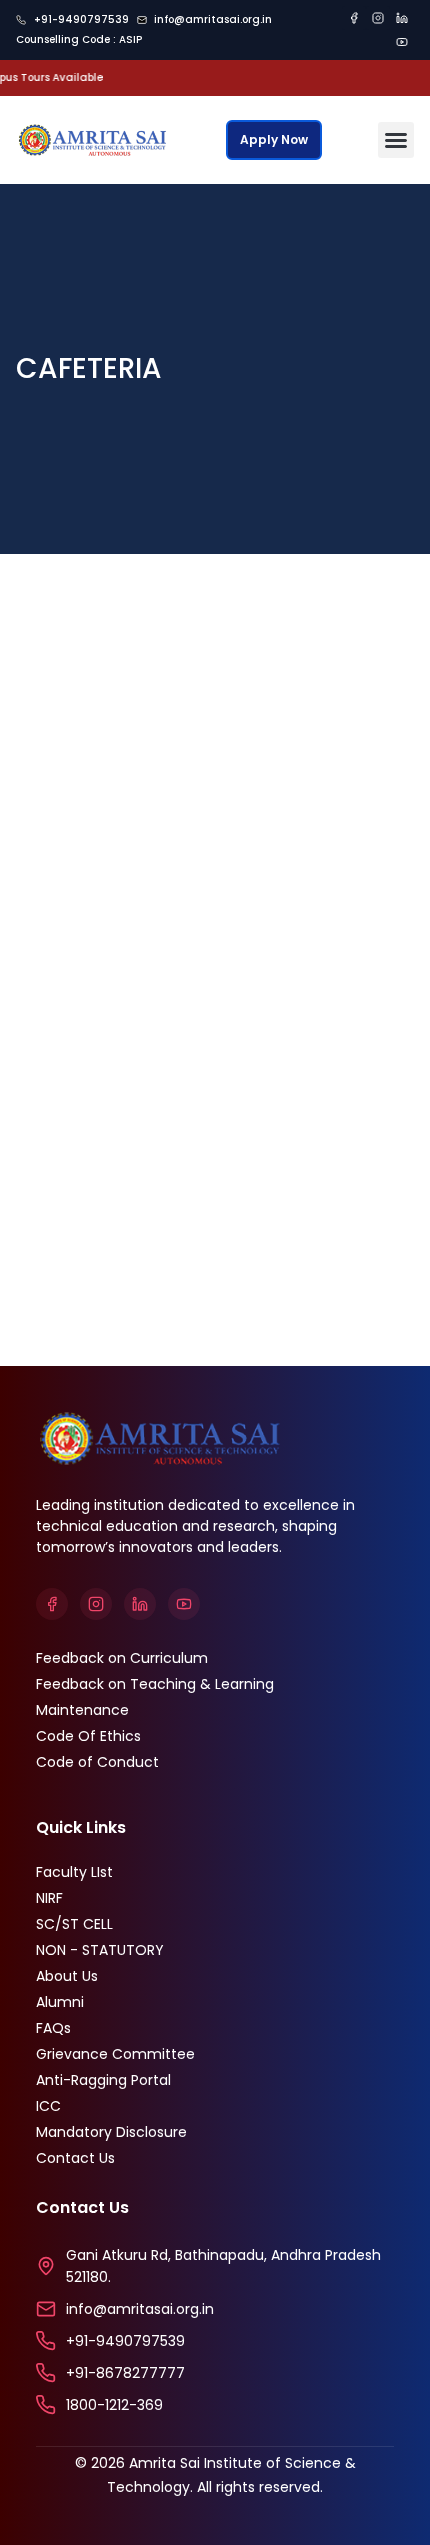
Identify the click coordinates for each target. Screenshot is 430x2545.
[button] (396, 140)
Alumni (60, 2002)
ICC (48, 2106)
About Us (67, 1976)
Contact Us (75, 2158)
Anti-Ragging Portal (103, 2080)
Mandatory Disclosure (111, 2132)
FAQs (53, 2028)
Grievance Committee (115, 2054)
